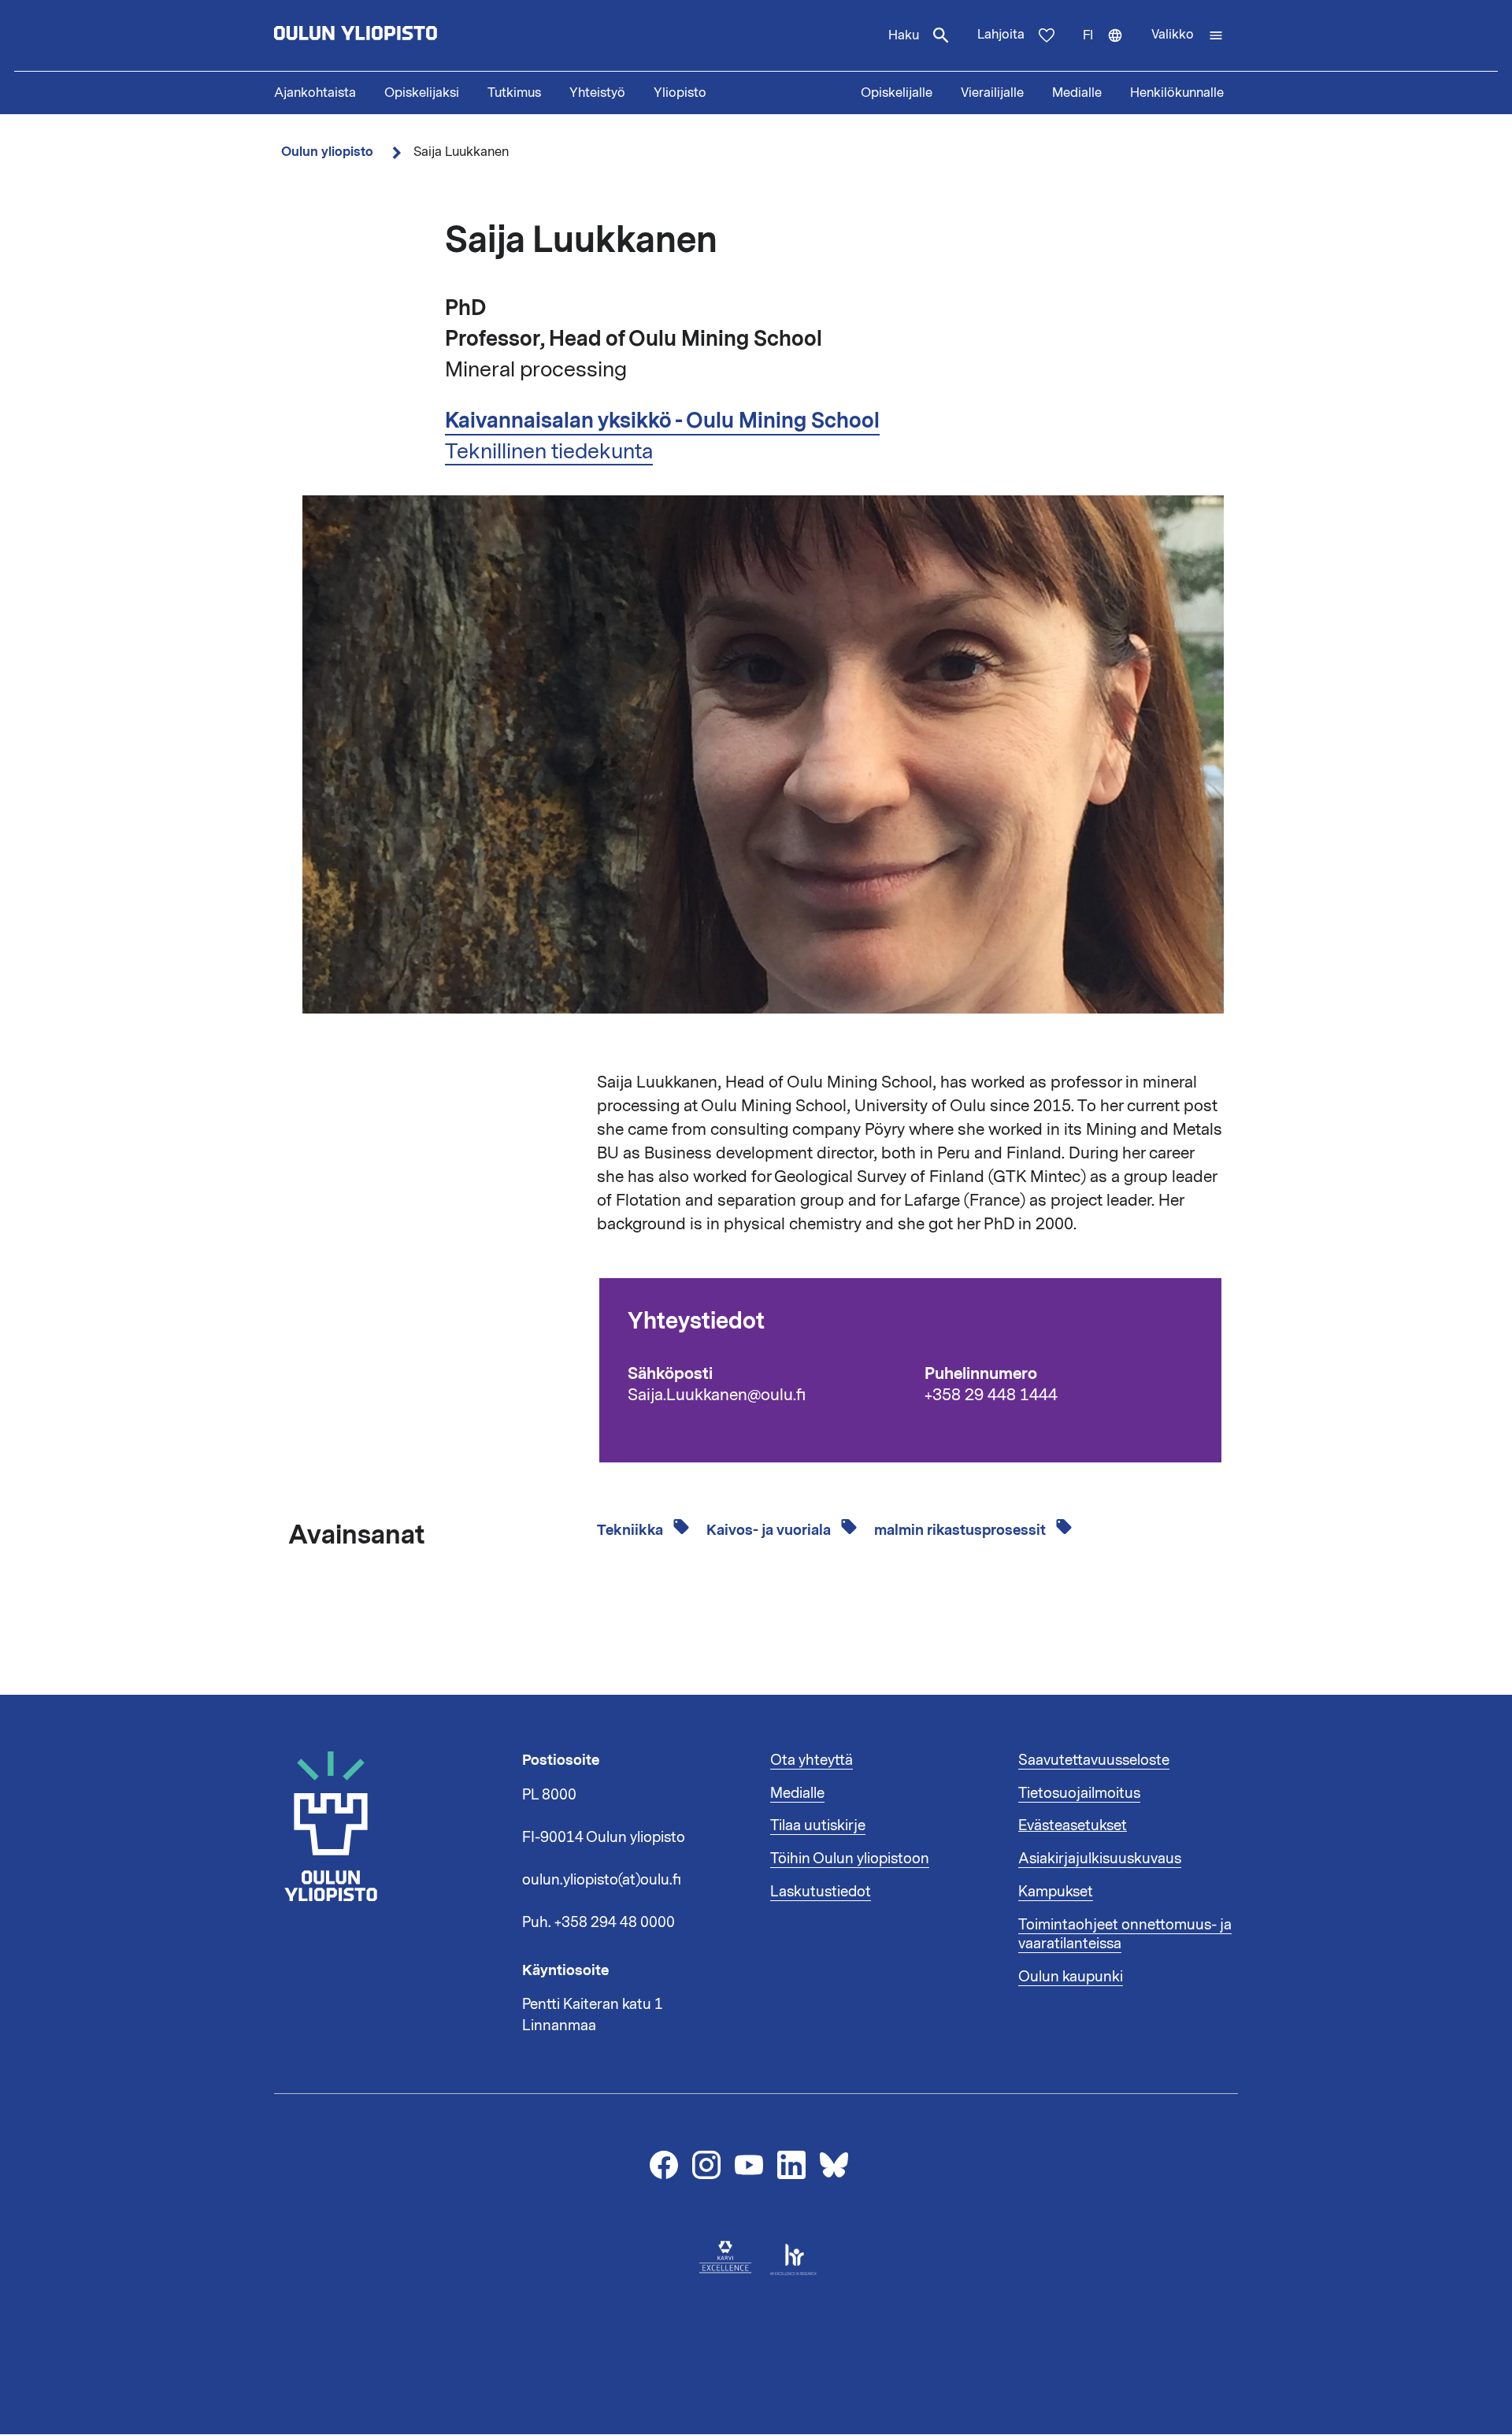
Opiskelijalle (897, 93)
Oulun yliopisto (327, 152)
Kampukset (1056, 1892)
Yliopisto (680, 93)
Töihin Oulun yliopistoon (850, 1859)
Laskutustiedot (821, 1892)
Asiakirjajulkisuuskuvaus (1100, 1859)
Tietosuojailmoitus (1079, 1793)
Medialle (1077, 93)
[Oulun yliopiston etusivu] (406, 35)
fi (1110, 49)
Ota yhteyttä (812, 1760)
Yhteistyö (597, 93)
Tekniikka (632, 1530)
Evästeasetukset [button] (1073, 1825)
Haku (904, 35)
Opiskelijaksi (422, 93)
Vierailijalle (992, 93)
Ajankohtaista (315, 93)
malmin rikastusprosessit (962, 1530)
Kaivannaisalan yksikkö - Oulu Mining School (662, 421)
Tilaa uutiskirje (818, 1825)
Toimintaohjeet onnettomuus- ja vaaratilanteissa (1125, 1934)
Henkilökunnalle (1177, 93)
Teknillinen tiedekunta (549, 451)
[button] (1188, 35)
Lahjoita (1001, 35)
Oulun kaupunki (1071, 1977)
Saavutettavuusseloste (1094, 1760)
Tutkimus (514, 93)
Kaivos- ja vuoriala (770, 1530)
